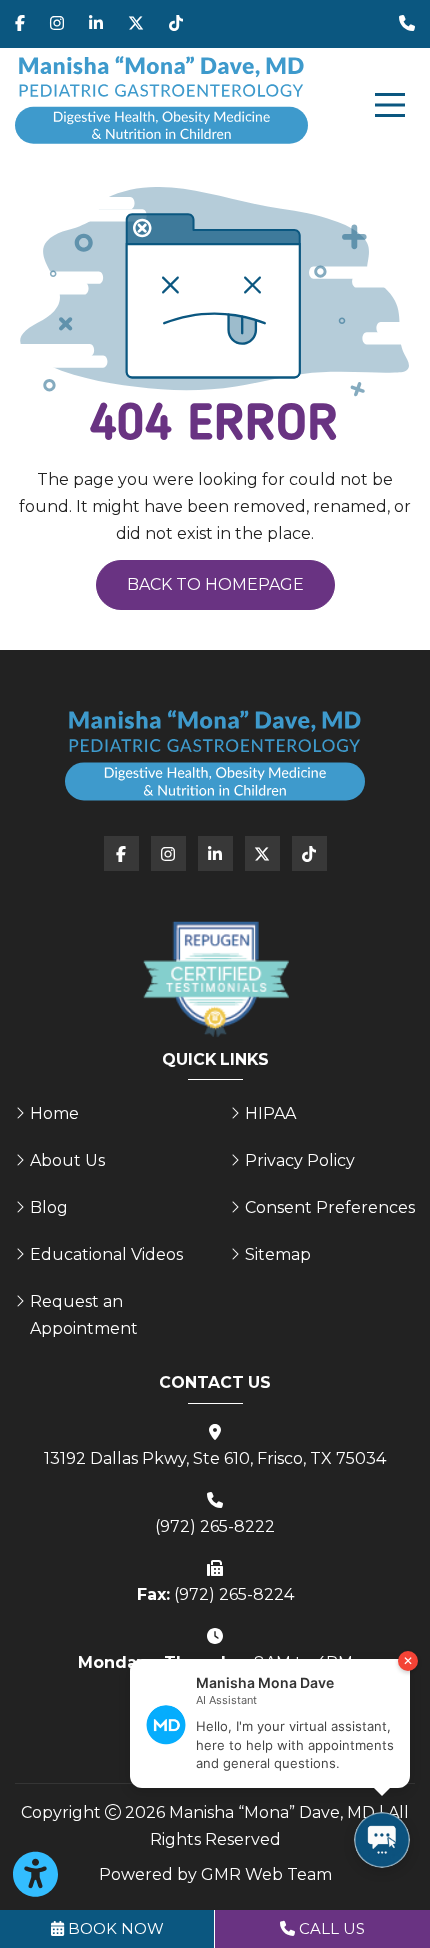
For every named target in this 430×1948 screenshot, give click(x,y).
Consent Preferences (330, 1207)
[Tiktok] (176, 24)
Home (54, 1113)
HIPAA (270, 1113)
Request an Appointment (84, 1315)
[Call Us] (407, 24)
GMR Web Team (266, 1874)
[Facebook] (20, 24)
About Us (67, 1160)
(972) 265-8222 (215, 1526)
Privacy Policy (300, 1160)
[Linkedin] (96, 24)
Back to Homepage (215, 584)
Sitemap (278, 1254)
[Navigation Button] (390, 105)
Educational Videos (106, 1254)
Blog (49, 1207)
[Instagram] (57, 24)
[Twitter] (136, 24)
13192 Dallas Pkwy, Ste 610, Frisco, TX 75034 (215, 1458)
